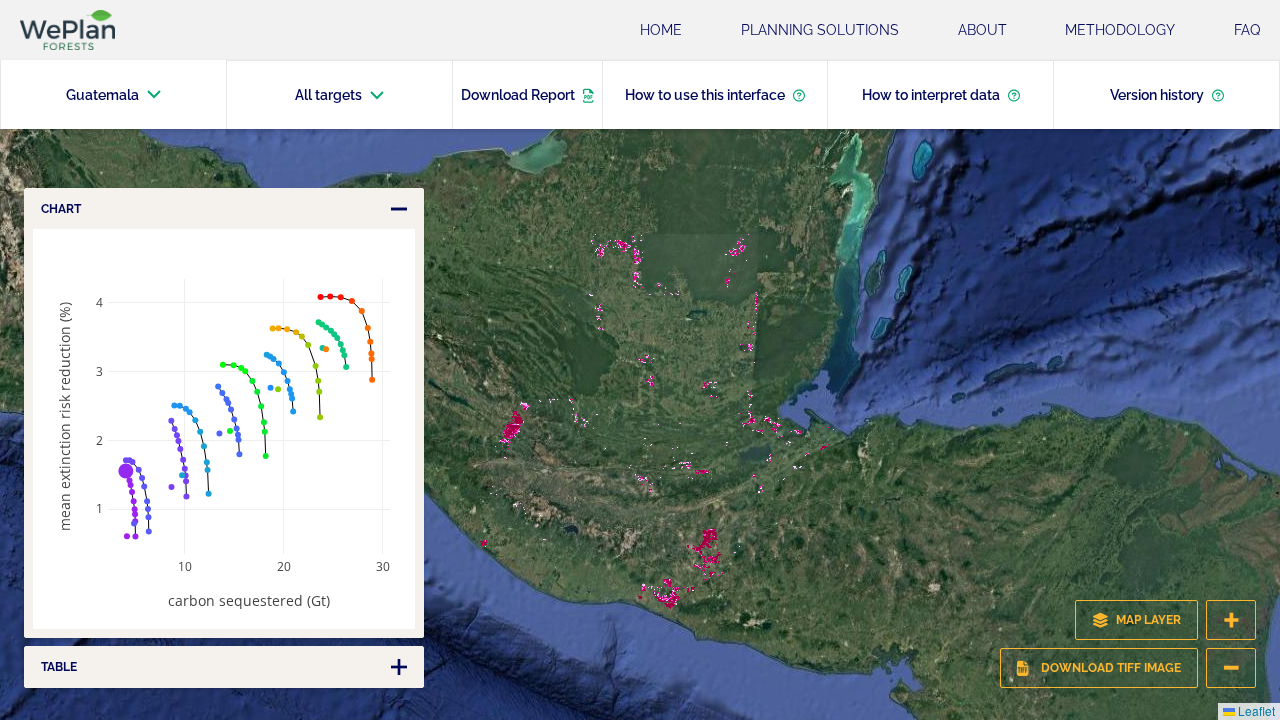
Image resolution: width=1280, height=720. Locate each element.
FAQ (1247, 30)
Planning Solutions (820, 30)
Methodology (1120, 30)
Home (661, 30)
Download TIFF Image (1111, 668)
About (982, 30)
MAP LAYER (1148, 620)
